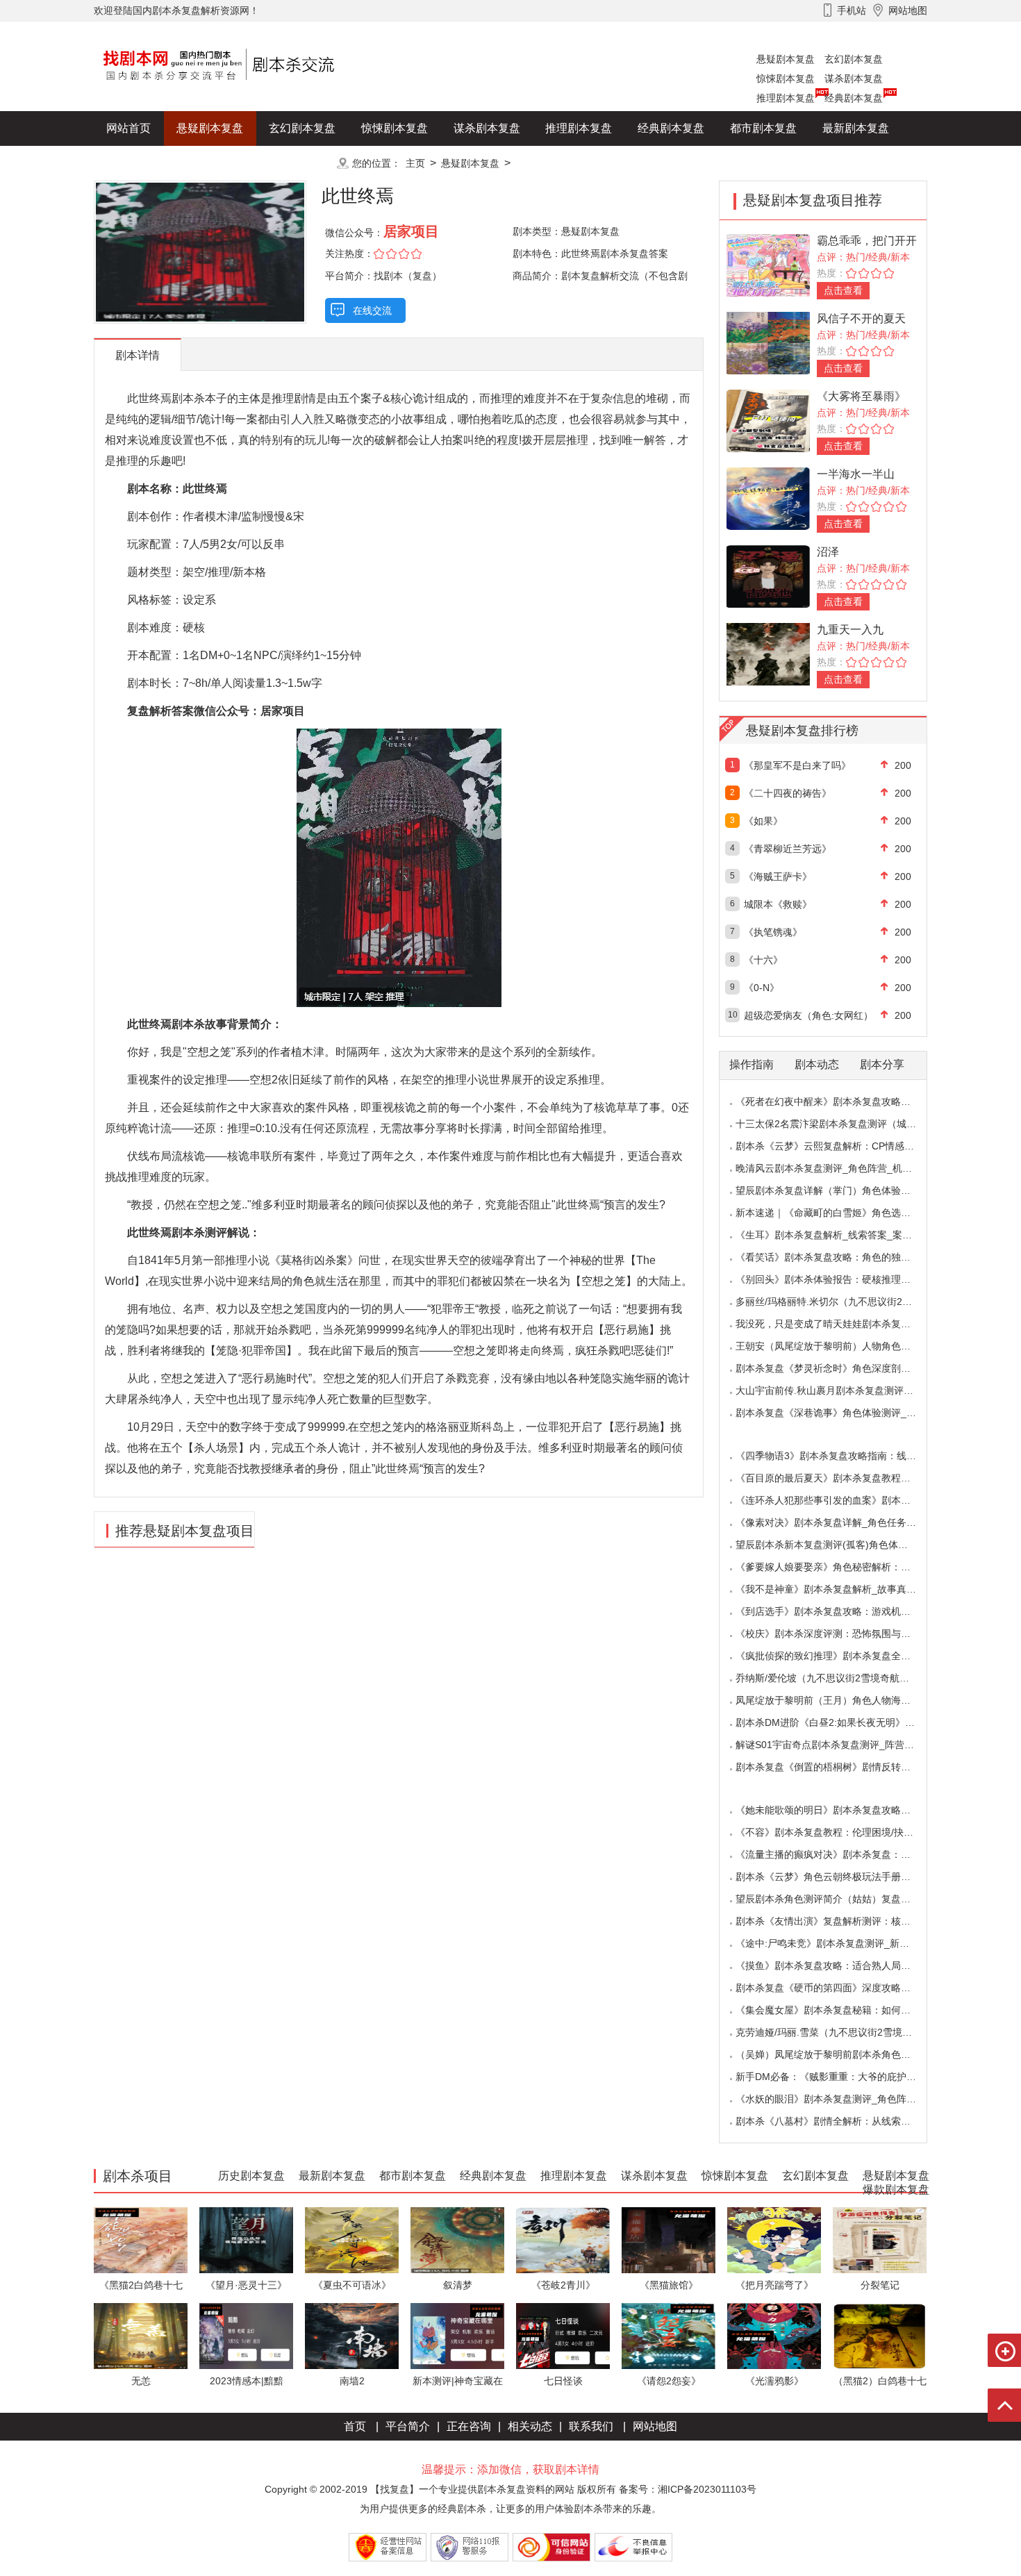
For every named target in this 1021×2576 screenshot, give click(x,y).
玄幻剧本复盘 (854, 59)
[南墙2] (352, 2335)
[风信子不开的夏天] (768, 342)
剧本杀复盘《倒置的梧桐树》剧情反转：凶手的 (838, 1767)
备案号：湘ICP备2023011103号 (688, 2489)
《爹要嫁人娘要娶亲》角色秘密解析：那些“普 (835, 1567)
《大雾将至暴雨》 (861, 396)
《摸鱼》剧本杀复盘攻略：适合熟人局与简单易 (838, 1966)
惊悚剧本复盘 (786, 78)
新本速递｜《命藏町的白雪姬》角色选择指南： (838, 1213)
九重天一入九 (850, 630)
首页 (355, 2426)
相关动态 (530, 2426)
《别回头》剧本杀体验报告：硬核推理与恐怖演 (838, 1279)
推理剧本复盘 (786, 98)
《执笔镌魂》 (773, 932)
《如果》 (763, 821)
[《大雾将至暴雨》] (768, 420)
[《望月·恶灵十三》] (246, 2240)
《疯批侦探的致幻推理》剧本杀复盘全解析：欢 (838, 1656)
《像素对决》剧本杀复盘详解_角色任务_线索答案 (843, 1522)
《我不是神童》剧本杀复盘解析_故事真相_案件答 (843, 1589)
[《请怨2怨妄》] (669, 2335)
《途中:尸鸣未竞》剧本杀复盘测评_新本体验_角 (840, 1943)
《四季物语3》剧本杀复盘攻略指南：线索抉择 (836, 1456)
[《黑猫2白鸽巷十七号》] (141, 2240)
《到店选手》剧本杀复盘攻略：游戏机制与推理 (838, 1611)
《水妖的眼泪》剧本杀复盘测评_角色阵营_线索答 (843, 2099)
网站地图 (655, 2426)
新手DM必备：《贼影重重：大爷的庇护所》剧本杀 (845, 2077)
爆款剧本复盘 (232, 163)
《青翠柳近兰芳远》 (788, 849)
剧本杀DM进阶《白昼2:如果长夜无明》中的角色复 (845, 1722)
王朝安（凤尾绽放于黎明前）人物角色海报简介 (838, 1346)
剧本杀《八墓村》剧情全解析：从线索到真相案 (838, 2121)
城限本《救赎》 (778, 904)
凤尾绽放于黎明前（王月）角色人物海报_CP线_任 (845, 1700)
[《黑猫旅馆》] (669, 2240)
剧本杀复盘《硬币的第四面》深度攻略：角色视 (838, 1988)
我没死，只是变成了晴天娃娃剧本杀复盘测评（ (838, 1324)
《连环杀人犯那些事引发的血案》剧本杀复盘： (838, 1500)
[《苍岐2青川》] (563, 2240)
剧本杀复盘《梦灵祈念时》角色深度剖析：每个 (838, 1368)
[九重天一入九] (768, 653)
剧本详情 (138, 355)
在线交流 (372, 310)
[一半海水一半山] (768, 498)
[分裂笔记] (880, 2240)
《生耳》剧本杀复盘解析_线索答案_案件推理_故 (841, 1235)
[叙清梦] (457, 2240)
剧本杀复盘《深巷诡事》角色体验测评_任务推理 (840, 1413)
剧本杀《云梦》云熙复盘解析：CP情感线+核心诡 (842, 1146)
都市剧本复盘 (763, 128)
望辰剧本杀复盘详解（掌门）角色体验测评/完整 (839, 1190)
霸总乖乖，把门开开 (867, 241)
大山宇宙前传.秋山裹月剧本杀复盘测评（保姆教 (839, 1390)
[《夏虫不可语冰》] (352, 2240)
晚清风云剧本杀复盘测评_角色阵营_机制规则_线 (841, 1168)
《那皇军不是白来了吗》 (797, 765)
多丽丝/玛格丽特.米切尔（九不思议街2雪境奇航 (838, 1302)
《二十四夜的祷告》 (788, 793)
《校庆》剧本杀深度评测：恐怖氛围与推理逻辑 (838, 1634)
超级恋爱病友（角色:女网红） (808, 1015)
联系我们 (591, 2426)
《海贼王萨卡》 (778, 876)
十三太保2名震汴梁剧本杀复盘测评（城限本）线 (840, 1124)
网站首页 (128, 128)
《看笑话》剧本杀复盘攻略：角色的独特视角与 (838, 1257)
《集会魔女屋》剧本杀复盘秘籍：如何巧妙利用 (838, 2010)
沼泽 (828, 552)
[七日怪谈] (563, 2335)
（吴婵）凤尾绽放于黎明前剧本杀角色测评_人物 (840, 2054)
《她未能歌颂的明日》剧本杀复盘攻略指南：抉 (838, 1810)
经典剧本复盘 (854, 98)
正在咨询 (469, 2426)
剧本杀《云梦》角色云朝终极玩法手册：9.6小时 (840, 1877)
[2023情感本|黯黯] (246, 2335)
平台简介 (408, 2426)
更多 (302, 163)
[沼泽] (768, 575)
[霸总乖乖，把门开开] (768, 264)
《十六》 (763, 960)
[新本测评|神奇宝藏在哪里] (457, 2335)
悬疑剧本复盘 (786, 59)
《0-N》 (762, 988)
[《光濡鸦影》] (774, 2335)
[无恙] (141, 2335)
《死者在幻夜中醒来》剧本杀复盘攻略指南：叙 (838, 1102)
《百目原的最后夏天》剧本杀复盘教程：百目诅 (838, 1478)
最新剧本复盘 (856, 128)
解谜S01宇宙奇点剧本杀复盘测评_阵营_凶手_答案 (845, 1745)
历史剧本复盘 (140, 163)
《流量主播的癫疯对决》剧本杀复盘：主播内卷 (838, 1854)
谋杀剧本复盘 (854, 78)
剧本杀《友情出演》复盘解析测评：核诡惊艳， (838, 1921)
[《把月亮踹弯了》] (774, 2240)
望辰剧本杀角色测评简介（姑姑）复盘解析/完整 (839, 1899)
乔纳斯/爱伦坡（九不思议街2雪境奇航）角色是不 (842, 1678)
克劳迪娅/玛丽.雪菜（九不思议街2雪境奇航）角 (838, 2032)
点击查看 (843, 290)
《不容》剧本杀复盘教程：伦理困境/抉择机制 (834, 1832)
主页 (415, 163)
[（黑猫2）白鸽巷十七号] (880, 2335)
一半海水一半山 (856, 474)
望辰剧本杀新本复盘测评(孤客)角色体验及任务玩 (841, 1545)
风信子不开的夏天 (861, 318)
